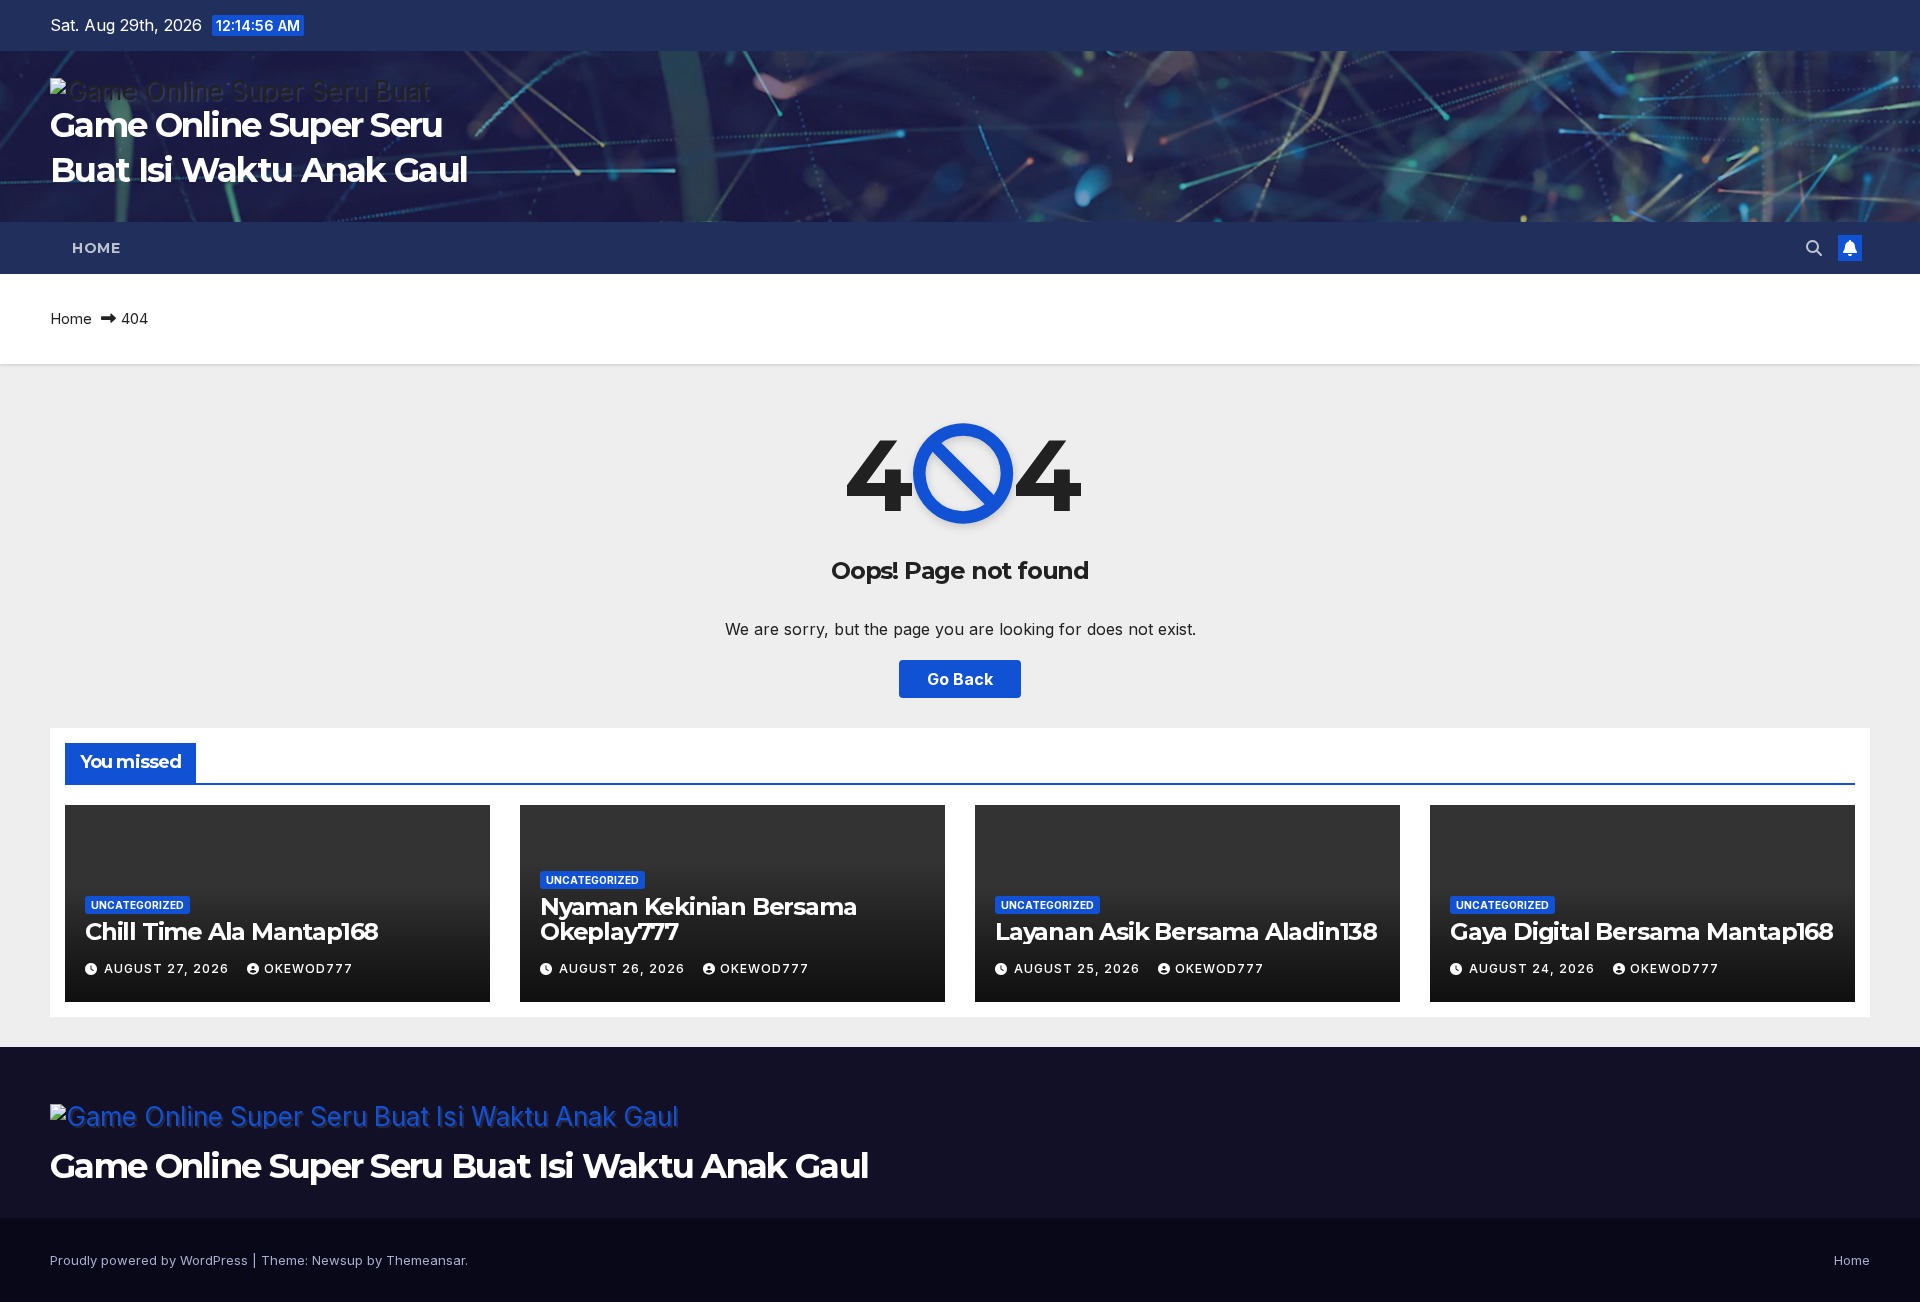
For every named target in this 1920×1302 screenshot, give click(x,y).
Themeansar (425, 1260)
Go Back (960, 679)
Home (96, 248)
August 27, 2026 (168, 968)
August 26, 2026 (624, 968)
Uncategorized (137, 905)
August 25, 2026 (1079, 968)
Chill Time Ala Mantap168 (231, 931)
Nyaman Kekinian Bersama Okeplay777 (698, 919)
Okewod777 (308, 968)
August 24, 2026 (1534, 968)
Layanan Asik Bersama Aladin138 (1186, 931)
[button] (1814, 248)
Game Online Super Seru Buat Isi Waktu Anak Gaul (459, 1166)
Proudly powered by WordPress (151, 1260)
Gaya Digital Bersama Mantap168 (1641, 931)
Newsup (337, 1260)
